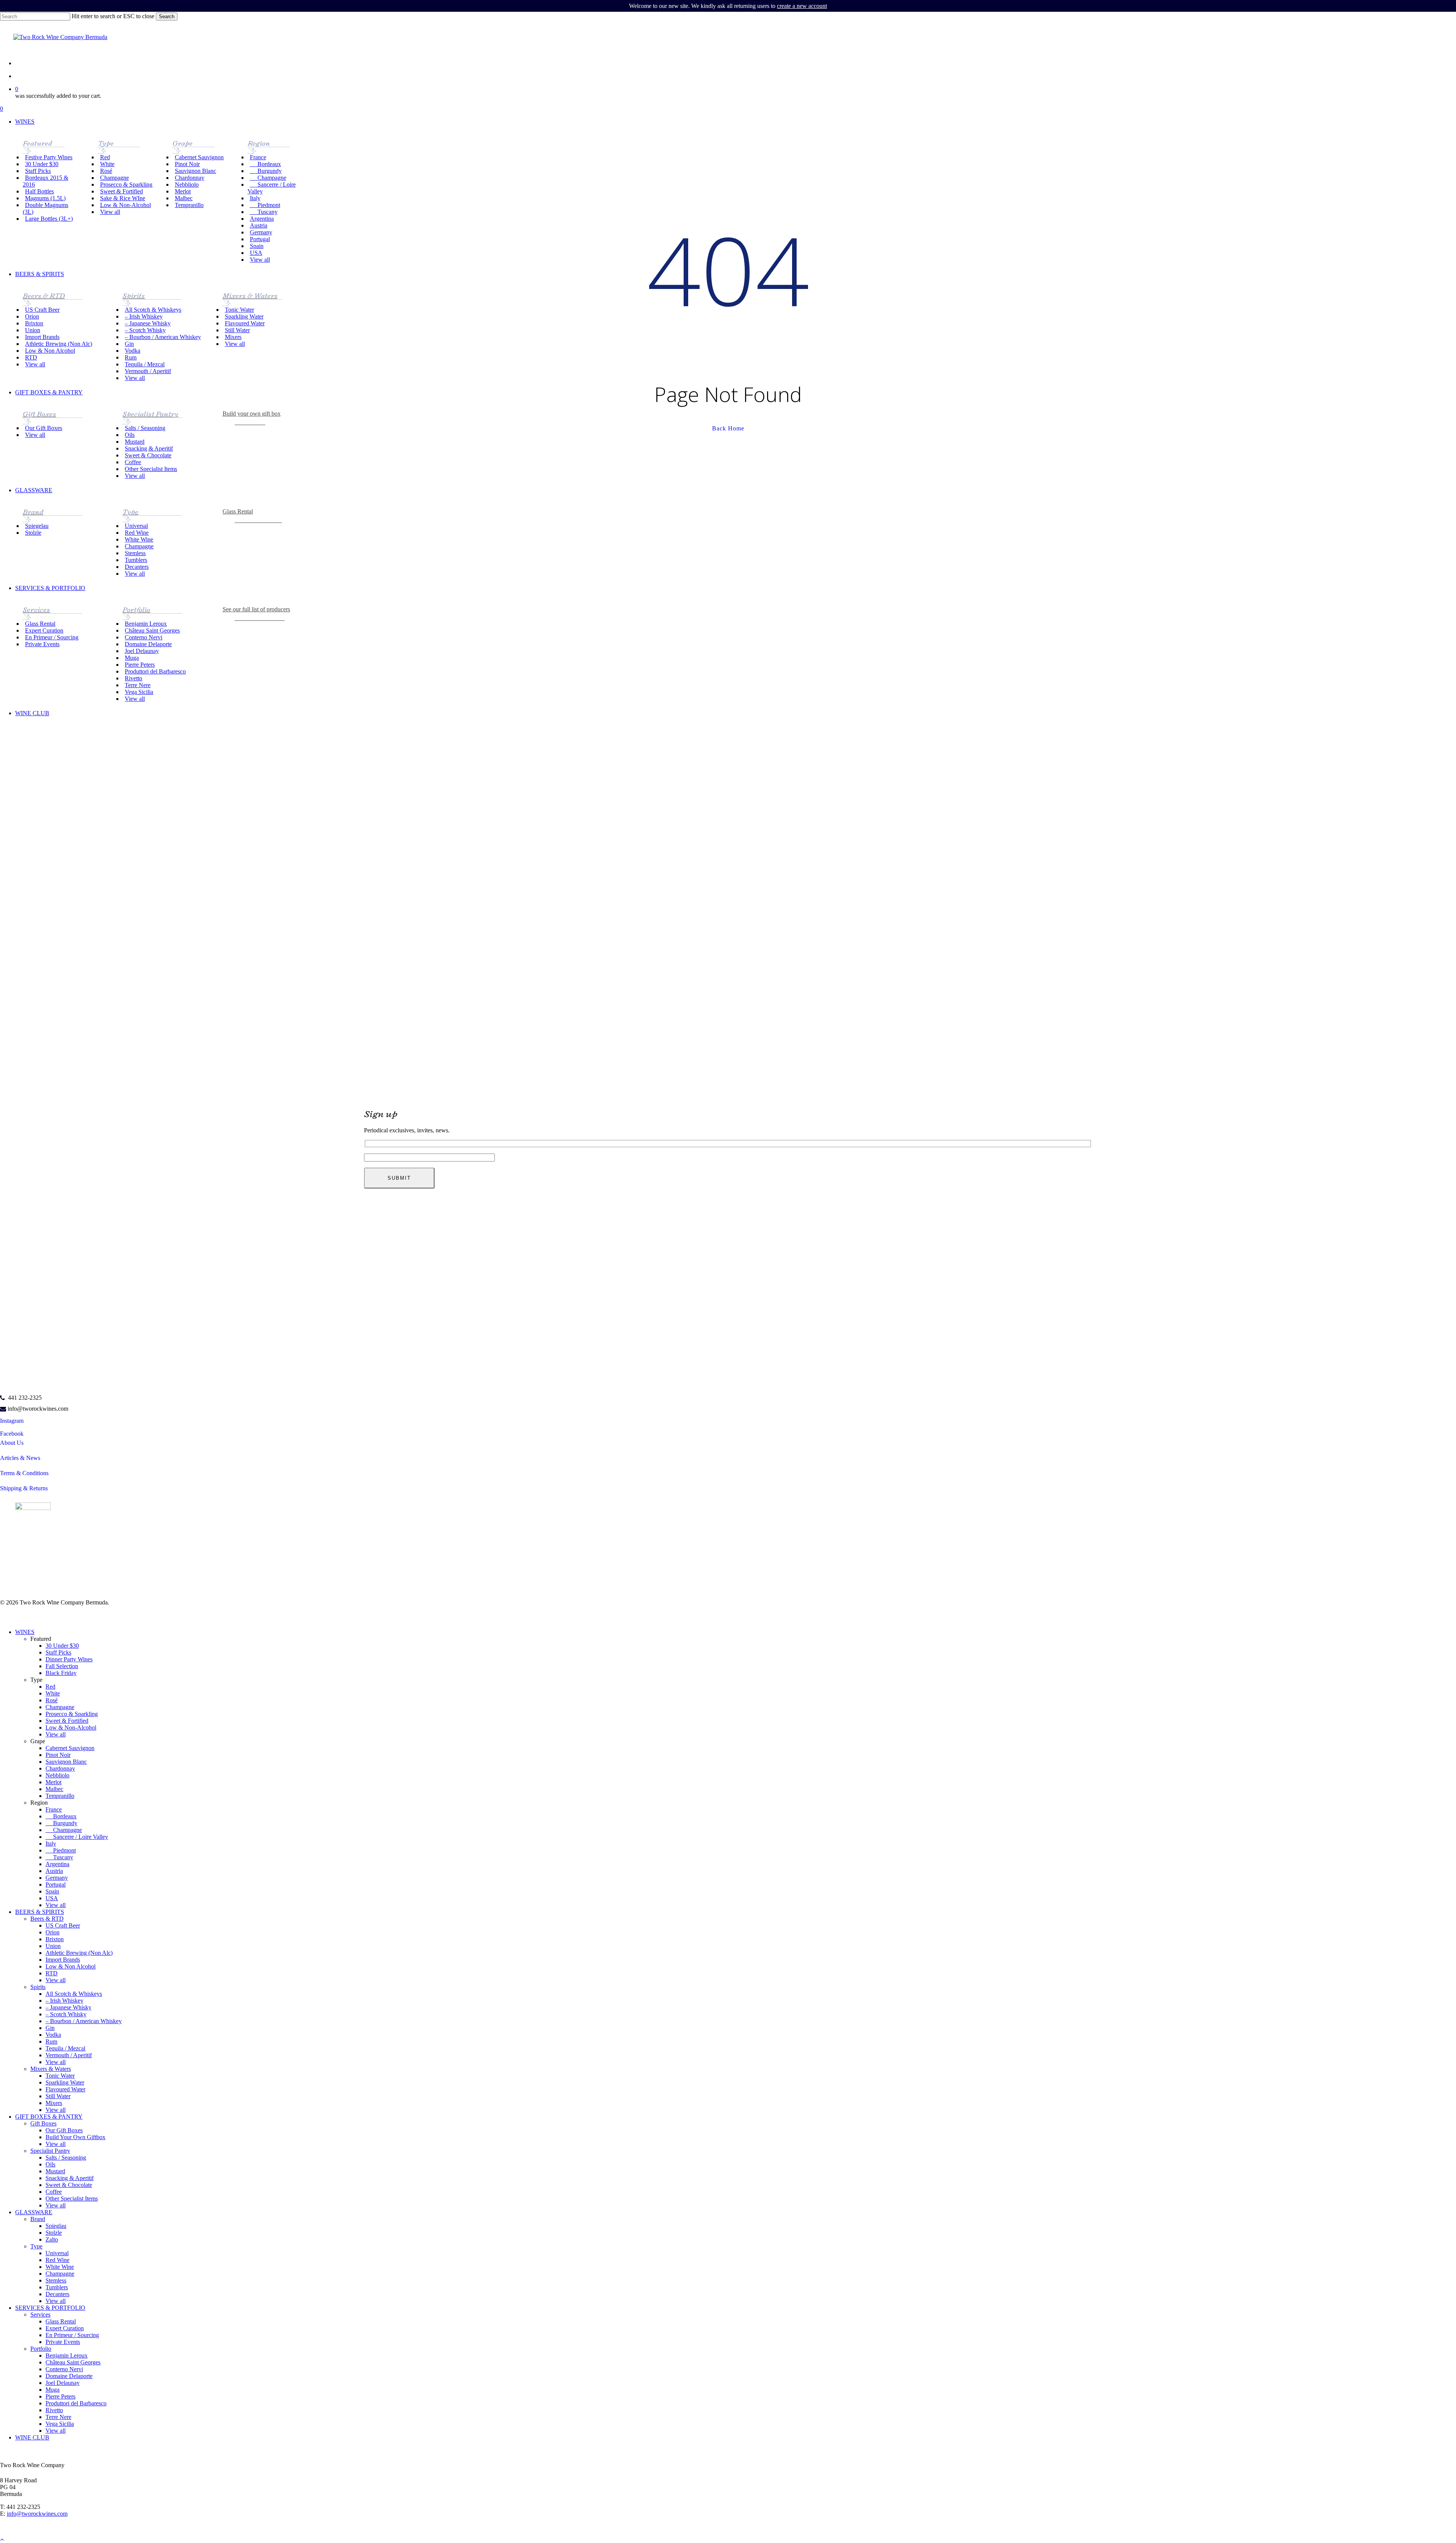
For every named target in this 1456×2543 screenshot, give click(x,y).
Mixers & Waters (51, 2069)
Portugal (56, 1884)
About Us (12, 1443)
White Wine (60, 2267)
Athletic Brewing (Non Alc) (79, 1953)
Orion (53, 1932)
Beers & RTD (47, 1919)
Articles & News (20, 1458)
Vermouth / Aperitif (69, 2055)
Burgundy (61, 1823)
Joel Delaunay (63, 2383)
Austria (54, 1871)
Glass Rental (61, 2321)
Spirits (38, 1987)
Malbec (54, 1789)
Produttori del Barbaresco (76, 2403)
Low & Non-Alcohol (71, 1728)
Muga (53, 2390)
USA (52, 1898)
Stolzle (54, 2233)
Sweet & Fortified (67, 1721)
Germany (57, 1878)
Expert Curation (65, 2328)
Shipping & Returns (24, 1488)
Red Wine (57, 2260)
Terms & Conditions (24, 1473)
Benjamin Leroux (67, 2355)
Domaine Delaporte (69, 2376)
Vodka (53, 2035)
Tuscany (59, 1857)
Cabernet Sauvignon (70, 1748)
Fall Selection (62, 1666)
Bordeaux (61, 1816)
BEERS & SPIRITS (40, 1912)
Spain (52, 1891)
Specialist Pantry (50, 2151)
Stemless (56, 2280)
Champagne (60, 1707)
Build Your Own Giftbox (75, 2137)
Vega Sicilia (60, 2424)
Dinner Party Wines (69, 1659)
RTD (52, 1973)
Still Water (58, 2096)
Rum (51, 2041)
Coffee (54, 2192)
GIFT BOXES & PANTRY (49, 2117)
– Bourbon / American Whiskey (84, 2021)
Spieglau (56, 2226)
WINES (25, 1632)
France (54, 1809)
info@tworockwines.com (38, 1409)
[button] (262, 617)
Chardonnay (60, 1768)
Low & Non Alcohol (71, 1966)
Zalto (52, 2239)
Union (53, 1946)
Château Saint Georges (73, 2362)
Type (36, 2246)
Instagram (12, 1421)
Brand (38, 2219)
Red (50, 1687)
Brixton (55, 1939)
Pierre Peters (60, 2396)
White (53, 1693)
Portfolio (41, 2349)
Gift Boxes (43, 2123)
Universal (57, 2253)
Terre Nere (58, 2417)
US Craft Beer (63, 1925)
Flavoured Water (65, 2089)
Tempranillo (60, 1796)
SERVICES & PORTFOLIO (50, 2308)
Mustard (55, 2171)
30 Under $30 (62, 1646)
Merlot (53, 1782)
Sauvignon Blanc (66, 1762)
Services (40, 2315)
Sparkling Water (65, 2082)
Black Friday (61, 1673)
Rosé (52, 1700)
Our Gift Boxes (64, 2130)
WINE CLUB (32, 2437)
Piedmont (61, 1850)
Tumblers (57, 2287)
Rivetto (54, 2410)
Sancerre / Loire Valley (77, 1837)
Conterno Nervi (64, 2369)
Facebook (12, 1434)
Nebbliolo (57, 1775)
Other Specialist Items (72, 2198)
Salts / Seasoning (66, 2158)
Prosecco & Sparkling (72, 1714)
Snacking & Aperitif (70, 2178)
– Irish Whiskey (64, 2001)
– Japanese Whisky (68, 2007)
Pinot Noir (58, 1755)
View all (56, 1734)
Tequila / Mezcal (65, 2048)
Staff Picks (58, 1652)
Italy (51, 1844)
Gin (50, 2028)
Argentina (57, 1864)
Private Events (63, 2342)
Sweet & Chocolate (69, 2185)
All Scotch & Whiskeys (74, 1994)
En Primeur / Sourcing (72, 2335)
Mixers (54, 2103)
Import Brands (63, 1960)
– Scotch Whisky (66, 2014)
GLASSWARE (34, 2212)
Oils (50, 2164)
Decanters (57, 2294)
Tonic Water (60, 2076)
